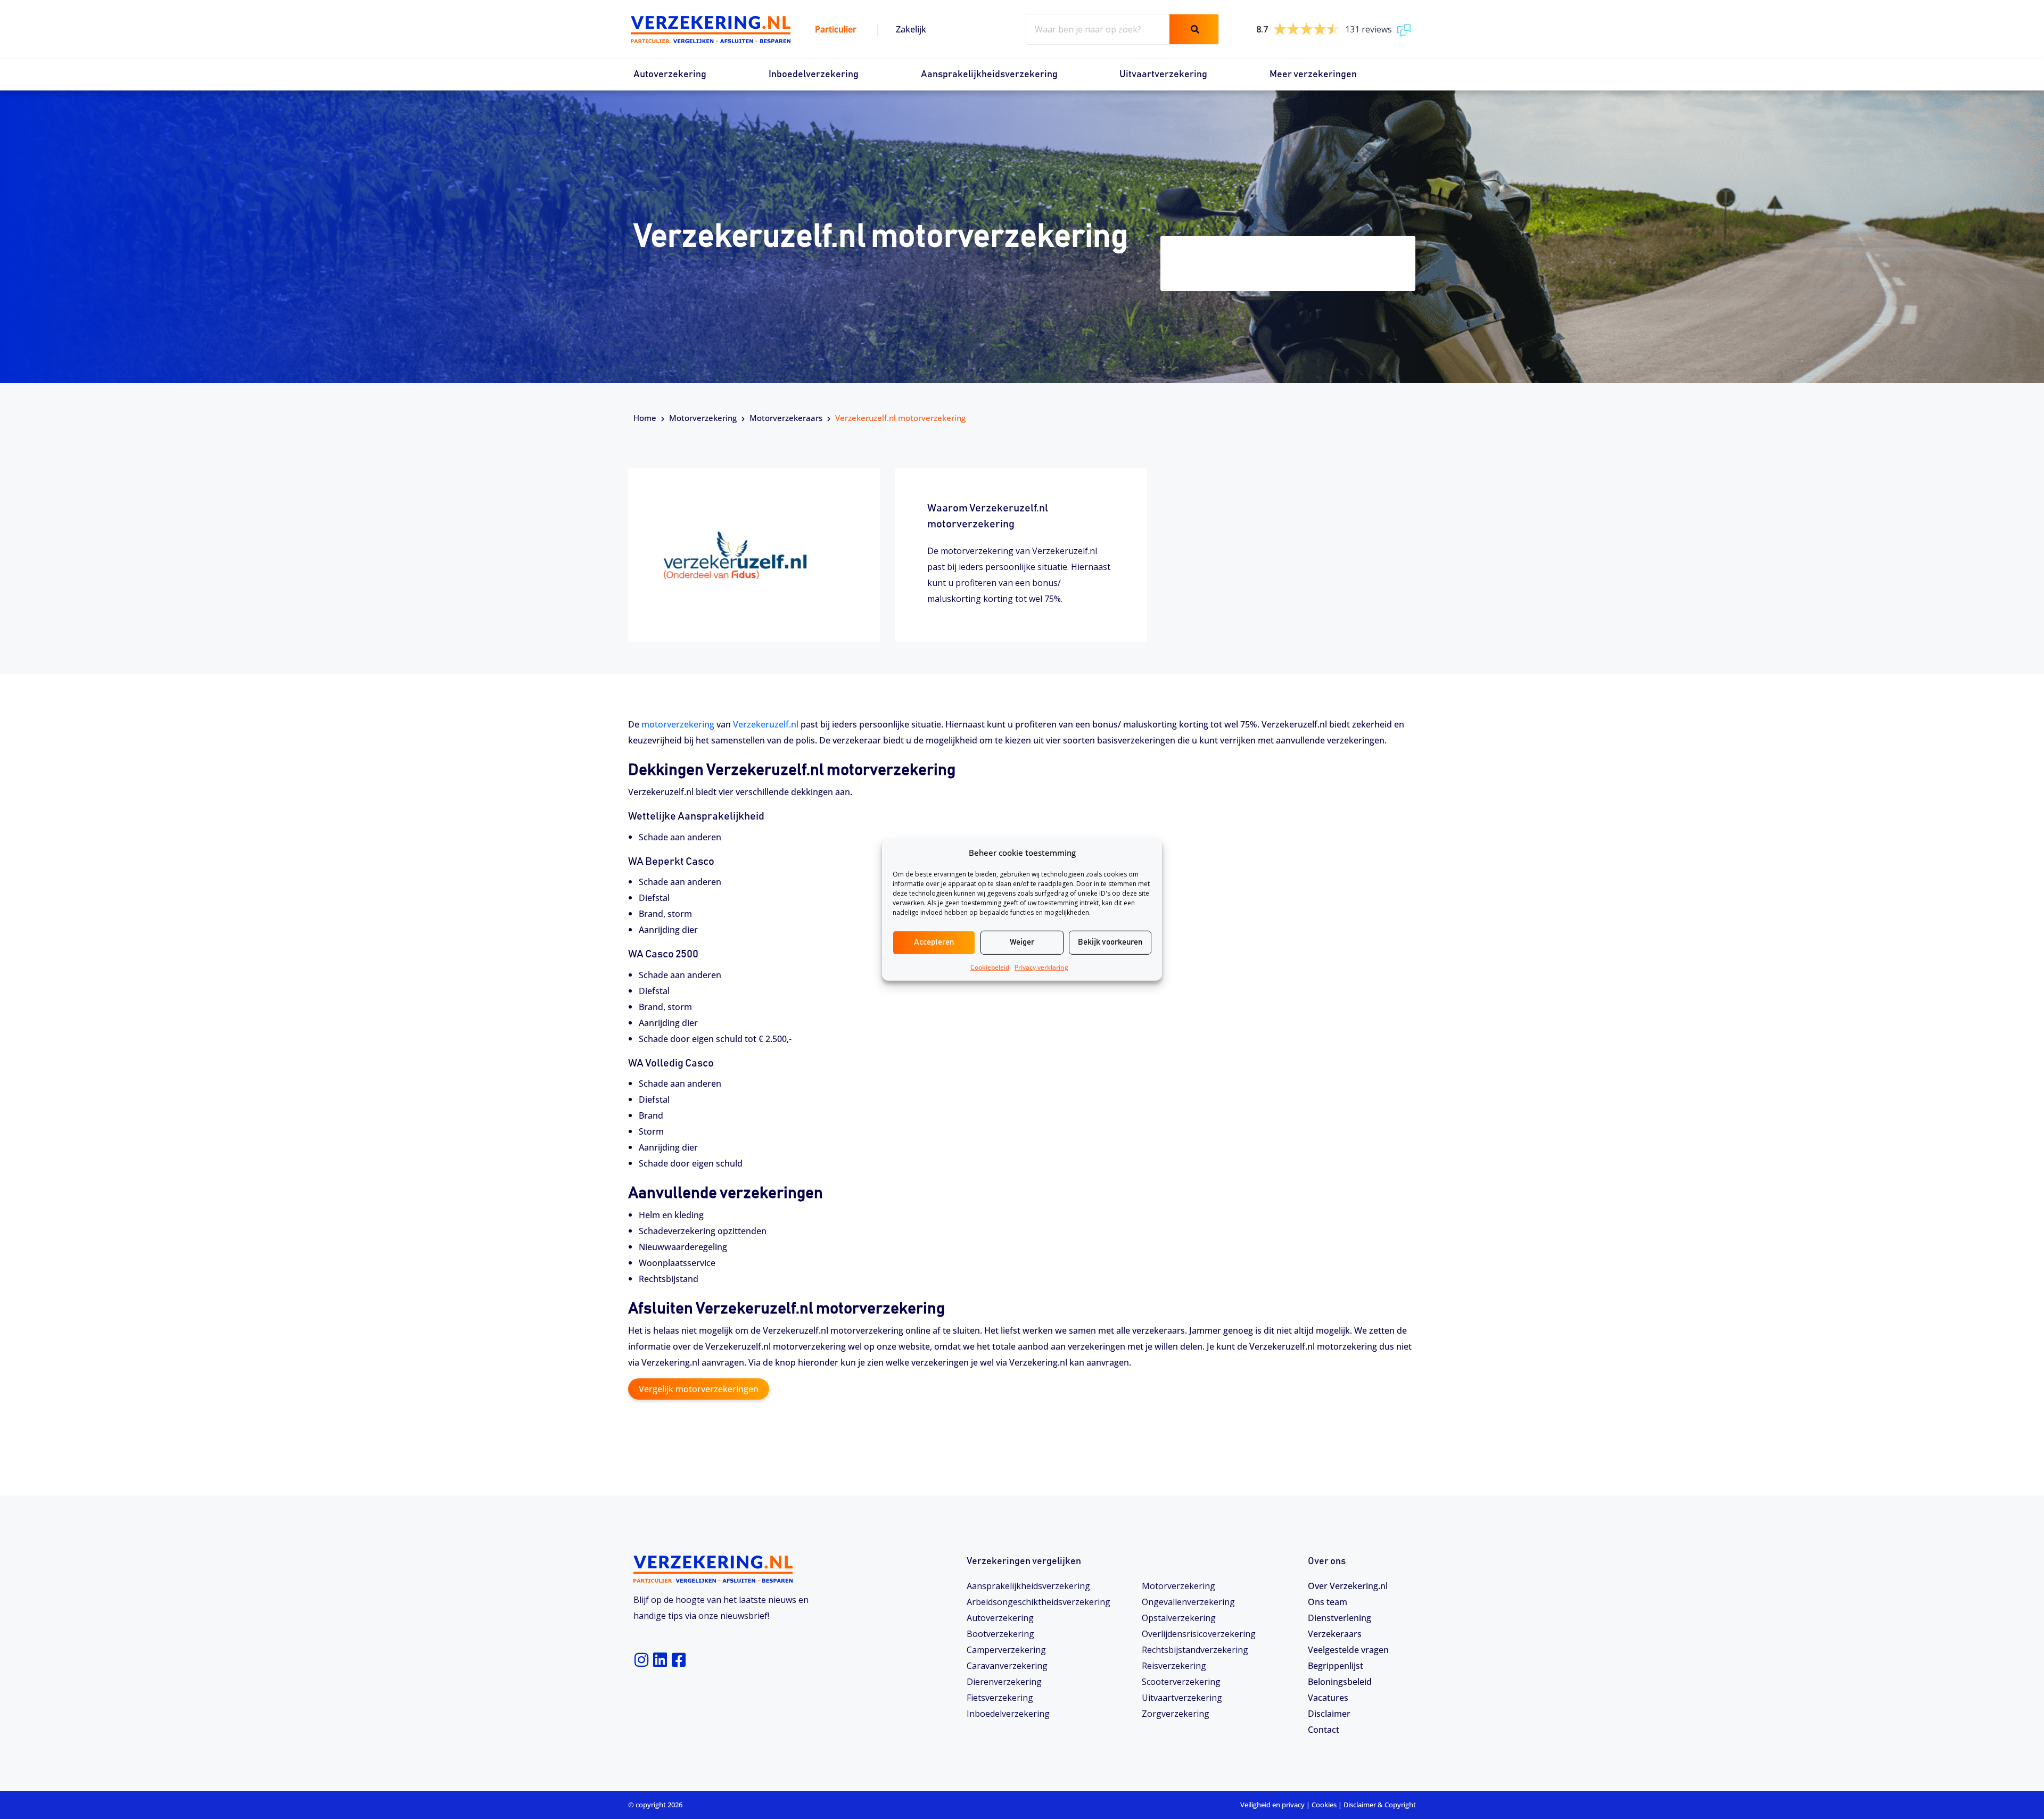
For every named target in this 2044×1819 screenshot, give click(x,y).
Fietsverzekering (1000, 1698)
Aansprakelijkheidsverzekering (989, 75)
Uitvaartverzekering (1163, 75)
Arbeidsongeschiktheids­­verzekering (1039, 1602)
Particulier (836, 29)
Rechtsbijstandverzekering (1195, 1650)
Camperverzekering (1006, 1650)
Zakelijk (911, 29)
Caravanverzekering (1007, 1666)
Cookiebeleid (990, 967)
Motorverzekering (703, 418)
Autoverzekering (670, 75)
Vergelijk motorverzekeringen (699, 1389)
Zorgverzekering (1176, 1714)
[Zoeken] (1194, 29)
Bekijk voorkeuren (1110, 942)
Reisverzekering (1174, 1666)
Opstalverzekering (1179, 1618)
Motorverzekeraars (786, 418)
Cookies (1324, 1805)
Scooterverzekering (1181, 1682)
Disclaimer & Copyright (1380, 1805)
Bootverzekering (1000, 1634)
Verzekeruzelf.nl (766, 724)
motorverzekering (678, 724)
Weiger (1022, 942)
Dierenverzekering (1004, 1682)
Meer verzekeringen (1313, 75)
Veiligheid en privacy (1272, 1805)
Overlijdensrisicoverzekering (1199, 1634)
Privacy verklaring (1041, 967)
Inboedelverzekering (814, 75)
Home (645, 418)
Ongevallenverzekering (1188, 1602)
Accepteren (934, 942)
